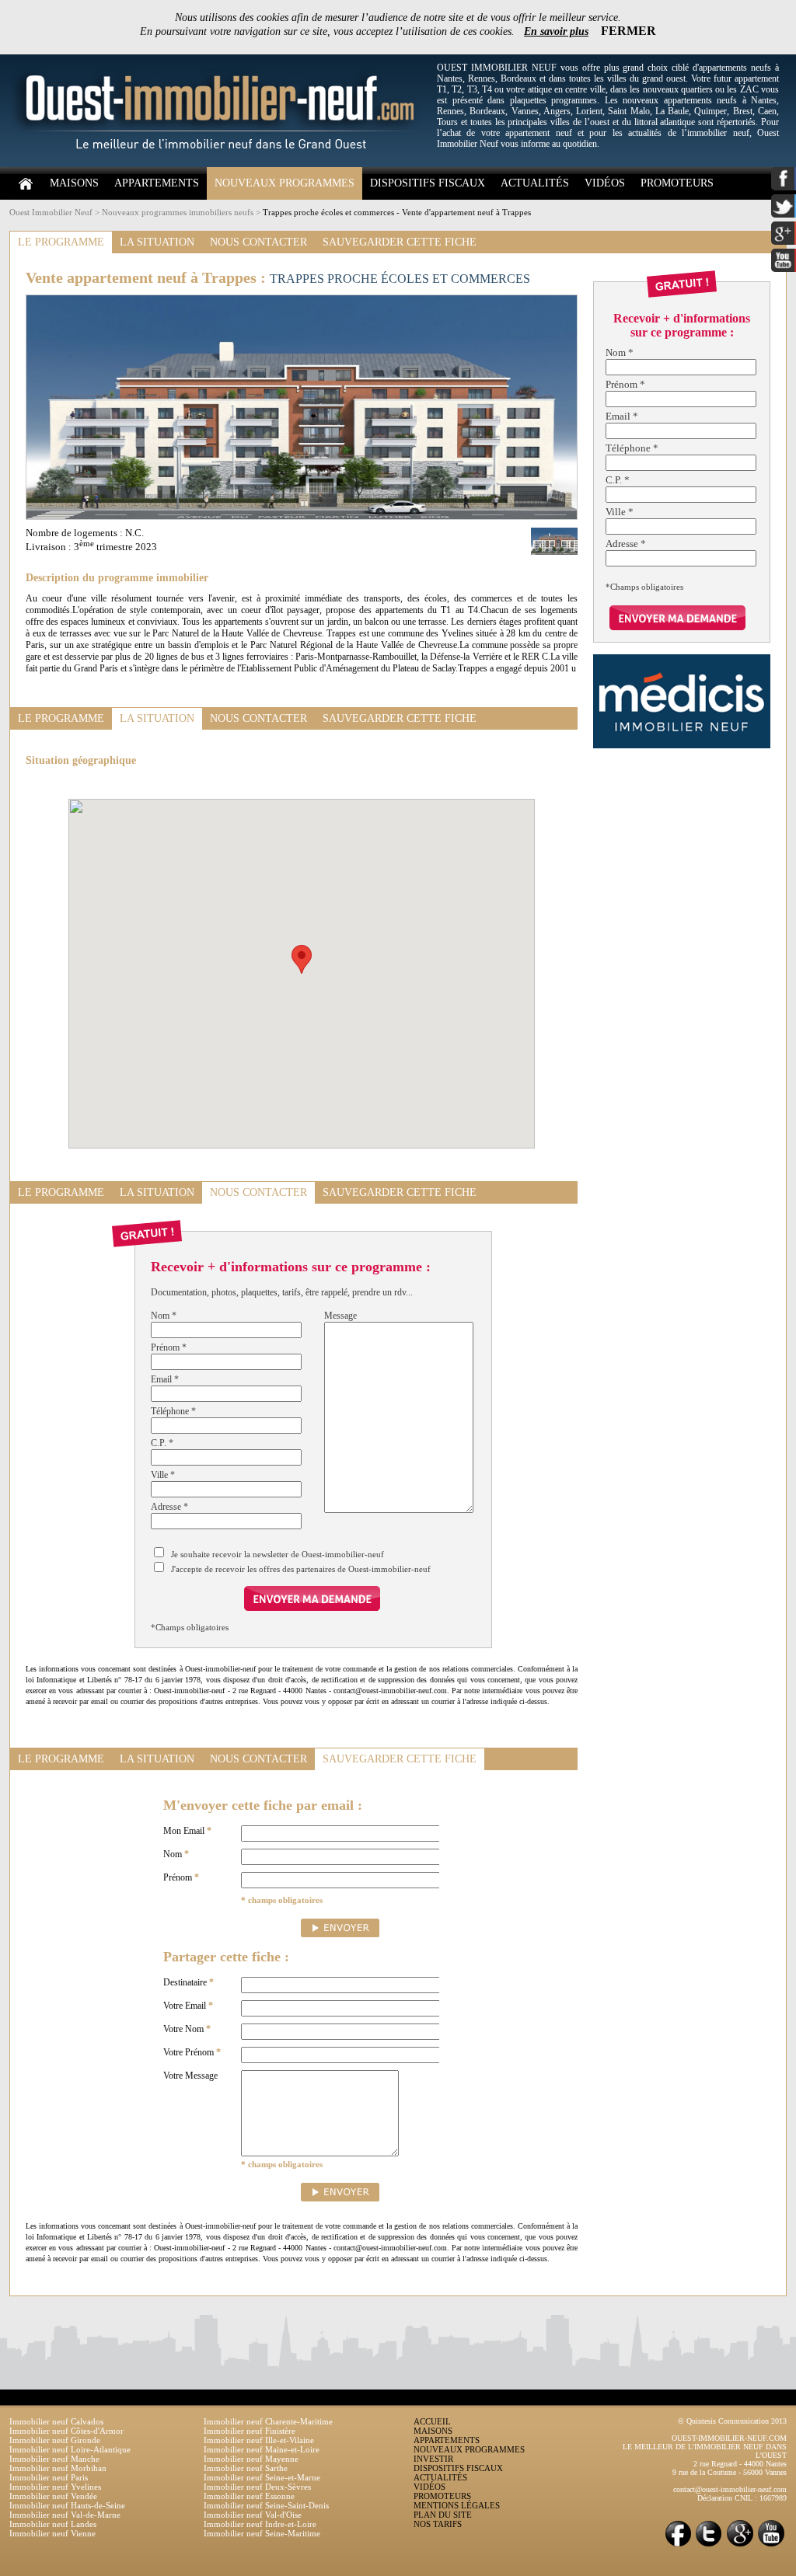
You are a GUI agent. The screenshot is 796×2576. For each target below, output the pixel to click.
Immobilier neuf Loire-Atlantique (70, 2449)
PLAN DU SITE (443, 2515)
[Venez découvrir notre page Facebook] (678, 2545)
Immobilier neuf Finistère (250, 2431)
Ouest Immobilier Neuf (51, 212)
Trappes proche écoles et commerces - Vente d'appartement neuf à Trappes (397, 212)
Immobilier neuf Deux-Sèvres (257, 2487)
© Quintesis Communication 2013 (732, 2421)
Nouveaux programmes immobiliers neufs (178, 212)
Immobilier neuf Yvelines (55, 2487)
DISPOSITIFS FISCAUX (428, 183)
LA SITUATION (157, 242)
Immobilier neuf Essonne (249, 2496)
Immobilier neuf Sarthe (246, 2468)
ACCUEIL (432, 2421)
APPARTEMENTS (157, 183)
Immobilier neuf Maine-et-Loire (262, 2449)
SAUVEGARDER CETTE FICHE (400, 242)
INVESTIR (433, 2459)
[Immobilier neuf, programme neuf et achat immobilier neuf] (219, 164)
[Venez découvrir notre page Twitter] (709, 2545)
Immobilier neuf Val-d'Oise (253, 2515)
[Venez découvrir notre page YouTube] (771, 2545)
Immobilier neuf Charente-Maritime (268, 2421)
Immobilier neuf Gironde (55, 2440)
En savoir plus (556, 31)
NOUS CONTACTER (258, 242)
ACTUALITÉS (535, 183)
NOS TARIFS (438, 2524)
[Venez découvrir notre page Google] (740, 2545)
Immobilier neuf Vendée (53, 2496)
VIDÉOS (605, 183)
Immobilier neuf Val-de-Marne (65, 2515)
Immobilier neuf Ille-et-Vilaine (259, 2440)
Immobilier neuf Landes (53, 2524)
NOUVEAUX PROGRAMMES (285, 183)
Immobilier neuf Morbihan (58, 2468)
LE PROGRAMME (61, 242)
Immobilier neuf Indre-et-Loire (260, 2524)
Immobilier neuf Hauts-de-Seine (67, 2505)
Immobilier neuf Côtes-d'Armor (66, 2431)
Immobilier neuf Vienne (52, 2533)
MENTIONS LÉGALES (457, 2505)
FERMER (628, 31)
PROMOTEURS (677, 183)
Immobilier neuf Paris (49, 2477)
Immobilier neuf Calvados (56, 2421)
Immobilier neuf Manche (54, 2459)
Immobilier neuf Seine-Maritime (262, 2533)
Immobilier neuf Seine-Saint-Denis (266, 2505)
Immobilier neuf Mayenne (251, 2459)
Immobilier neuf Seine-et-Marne (262, 2477)
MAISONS (74, 183)
